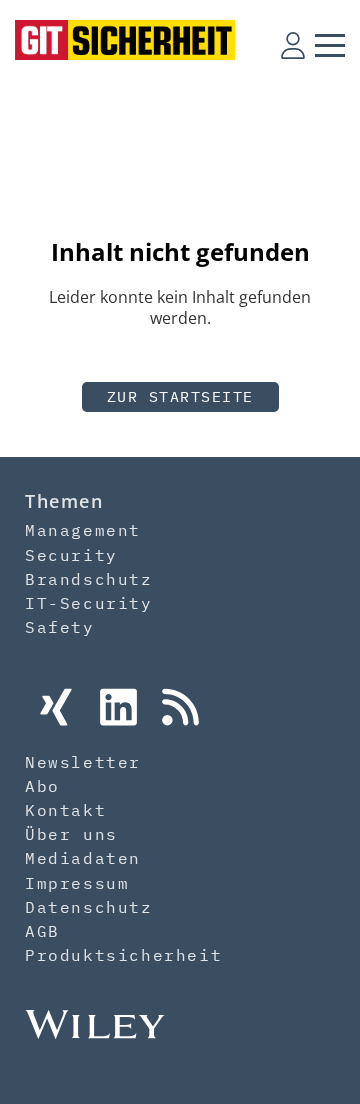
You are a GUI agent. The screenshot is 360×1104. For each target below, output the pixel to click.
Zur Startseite (180, 396)
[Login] (293, 45)
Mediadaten (83, 858)
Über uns (71, 834)
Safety (60, 627)
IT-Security (89, 603)
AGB (42, 931)
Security (71, 555)
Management (83, 530)
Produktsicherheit (123, 955)
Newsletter (83, 762)
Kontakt (65, 810)
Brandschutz (89, 579)
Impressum (77, 883)
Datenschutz (89, 907)
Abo (42, 786)
